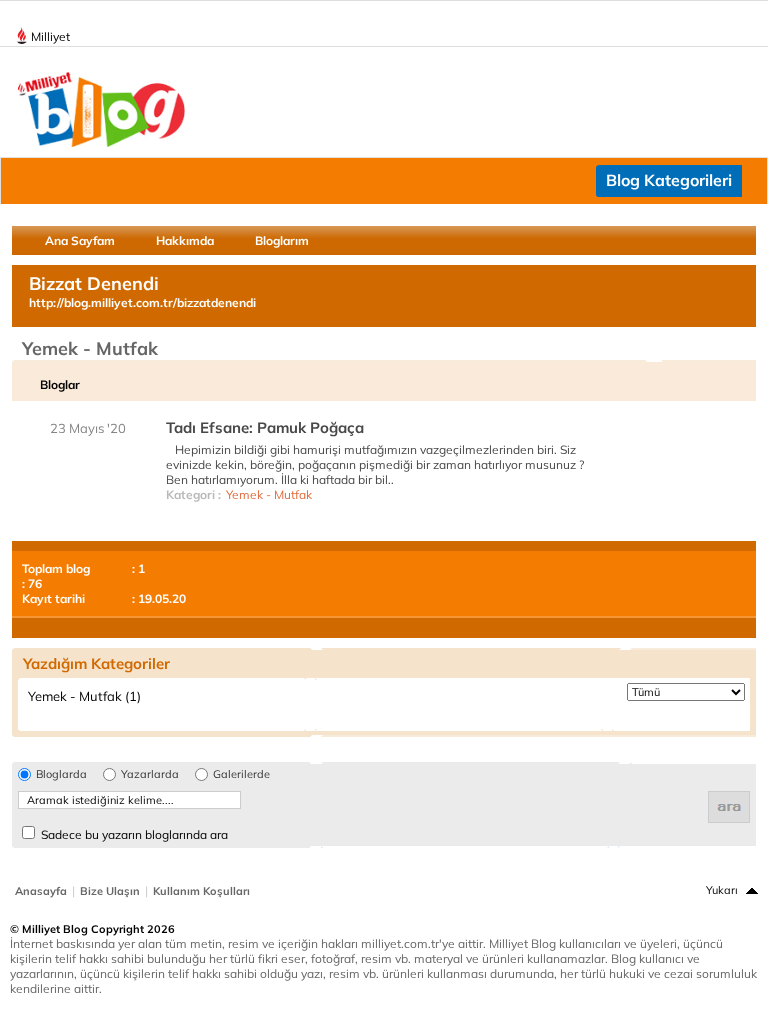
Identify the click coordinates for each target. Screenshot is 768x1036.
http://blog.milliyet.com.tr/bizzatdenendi (142, 302)
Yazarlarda (150, 774)
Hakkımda (185, 240)
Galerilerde (241, 774)
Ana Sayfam (80, 240)
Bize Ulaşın (110, 891)
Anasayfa (41, 891)
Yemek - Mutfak (269, 494)
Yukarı (722, 890)
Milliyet (50, 36)
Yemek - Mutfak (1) (84, 696)
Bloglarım (282, 240)
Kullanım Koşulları (201, 891)
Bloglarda (61, 774)
